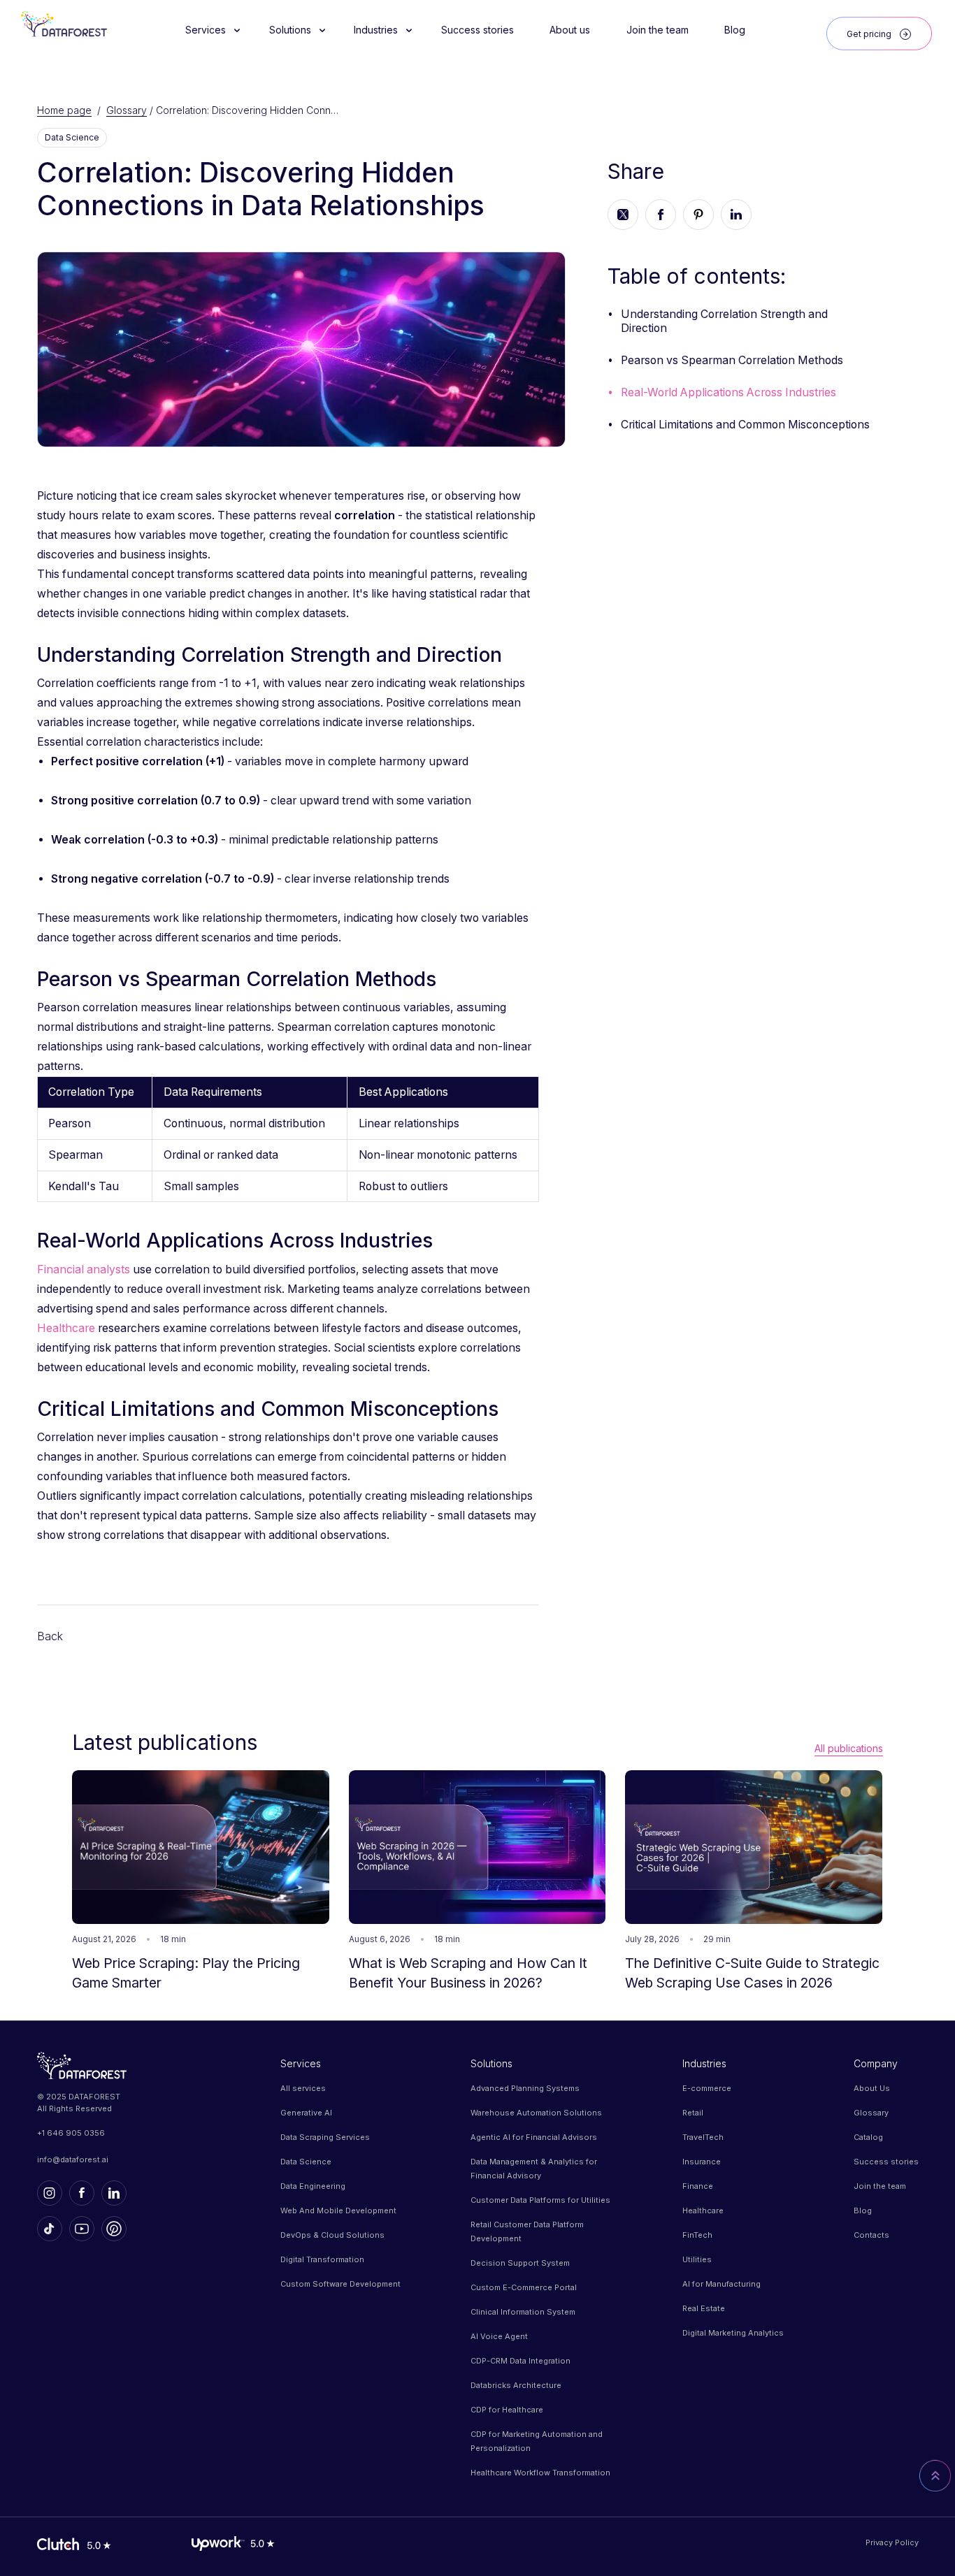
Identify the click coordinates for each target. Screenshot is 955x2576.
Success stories (886, 2162)
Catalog (868, 2137)
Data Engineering (313, 2186)
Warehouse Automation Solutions (536, 2113)
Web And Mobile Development (338, 2210)
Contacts (871, 2235)
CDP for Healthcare (507, 2410)
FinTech (697, 2235)
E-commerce (707, 2088)
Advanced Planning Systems (525, 2088)
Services (301, 2063)
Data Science (306, 2162)
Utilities (697, 2259)
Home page (64, 110)
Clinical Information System (523, 2312)
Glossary (127, 110)
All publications (849, 1748)
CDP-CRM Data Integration (520, 2361)
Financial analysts (84, 1269)
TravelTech (703, 2137)
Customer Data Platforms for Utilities (540, 2200)
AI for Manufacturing (721, 2284)
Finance (698, 2186)
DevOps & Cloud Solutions (332, 2235)
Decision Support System (520, 2263)
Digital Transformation (322, 2259)
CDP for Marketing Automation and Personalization (537, 2441)
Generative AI (306, 2113)
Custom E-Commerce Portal (524, 2287)
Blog (863, 2210)
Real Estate (704, 2308)
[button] (209, 30)
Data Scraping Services (325, 2137)
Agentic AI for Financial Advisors (534, 2137)
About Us (872, 2088)
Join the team (880, 2186)
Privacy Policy (892, 2542)
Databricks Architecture (516, 2385)
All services (303, 2088)
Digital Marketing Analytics (733, 2333)
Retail (693, 2113)
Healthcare (67, 1328)
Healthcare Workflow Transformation (540, 2473)
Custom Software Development (340, 2284)
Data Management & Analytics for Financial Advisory (534, 2169)
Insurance (702, 2162)
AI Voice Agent (499, 2336)
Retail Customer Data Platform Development (527, 2231)
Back (50, 1636)
